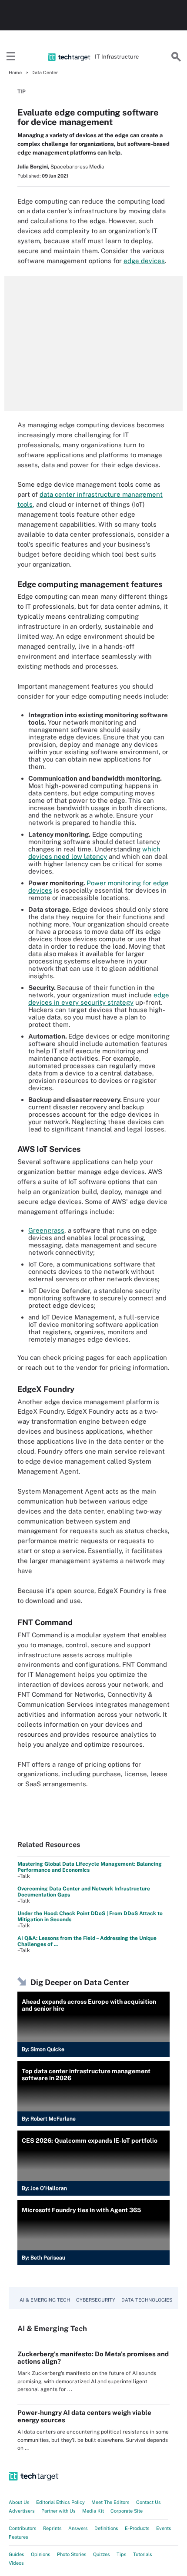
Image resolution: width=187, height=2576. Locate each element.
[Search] (176, 57)
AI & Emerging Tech (45, 2300)
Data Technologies (147, 2300)
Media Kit (93, 2511)
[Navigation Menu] (11, 57)
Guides (17, 2554)
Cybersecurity (96, 2300)
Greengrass (46, 1230)
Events (164, 2528)
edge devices (144, 261)
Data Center (45, 73)
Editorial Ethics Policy (60, 2502)
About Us (19, 2502)
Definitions (106, 2528)
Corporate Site (127, 2511)
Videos (16, 2563)
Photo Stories (72, 2554)
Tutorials (143, 2554)
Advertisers (22, 2511)
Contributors (23, 2528)
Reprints (52, 2528)
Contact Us (149, 2502)
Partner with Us (58, 2511)
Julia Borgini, (33, 167)
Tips (122, 2554)
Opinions (41, 2554)
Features (18, 2537)
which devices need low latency (94, 853)
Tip (22, 92)
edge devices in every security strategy (99, 999)
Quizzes (102, 2554)
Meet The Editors (110, 2502)
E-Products (137, 2528)
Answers (78, 2528)
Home (15, 73)
